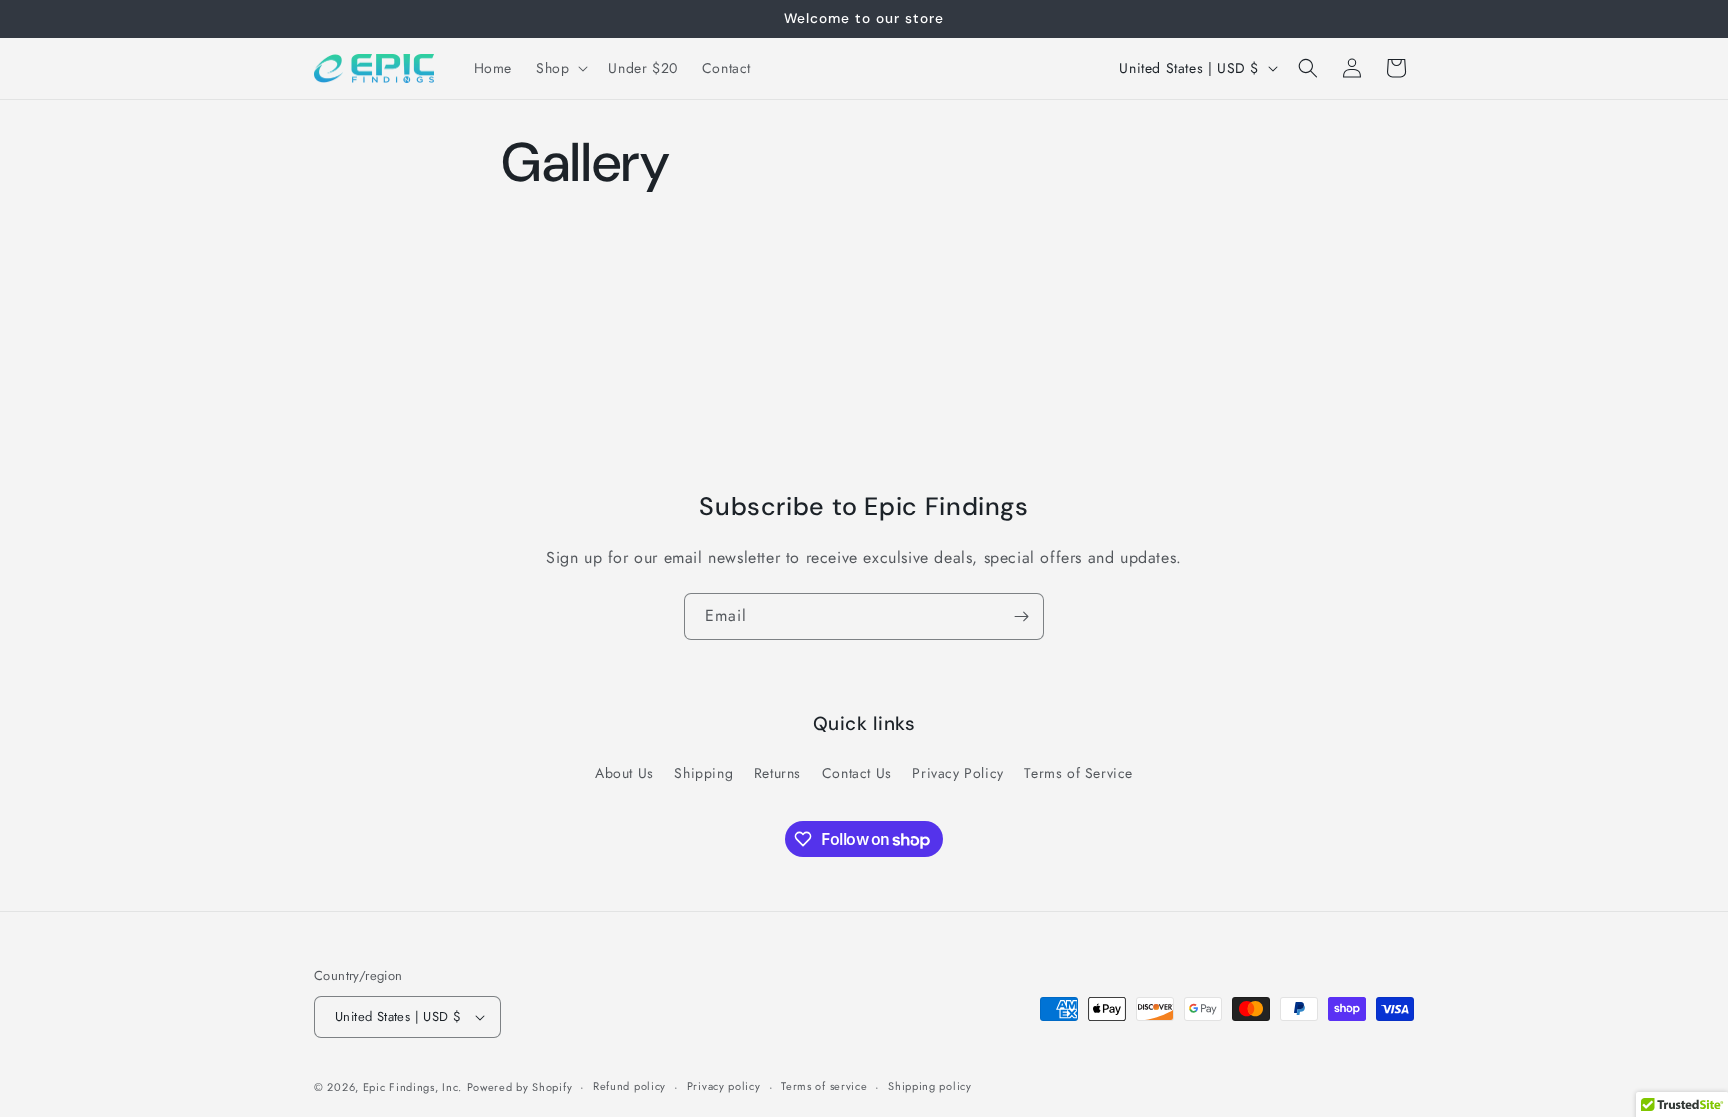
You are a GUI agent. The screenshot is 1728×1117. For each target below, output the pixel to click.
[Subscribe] (1021, 616)
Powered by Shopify (520, 1087)
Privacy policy (724, 1086)
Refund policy (629, 1086)
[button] (560, 68)
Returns (777, 773)
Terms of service (824, 1086)
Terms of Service (1078, 773)
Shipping (703, 773)
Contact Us (857, 773)
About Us (624, 773)
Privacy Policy (957, 773)
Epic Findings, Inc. (412, 1087)
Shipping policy (930, 1086)
